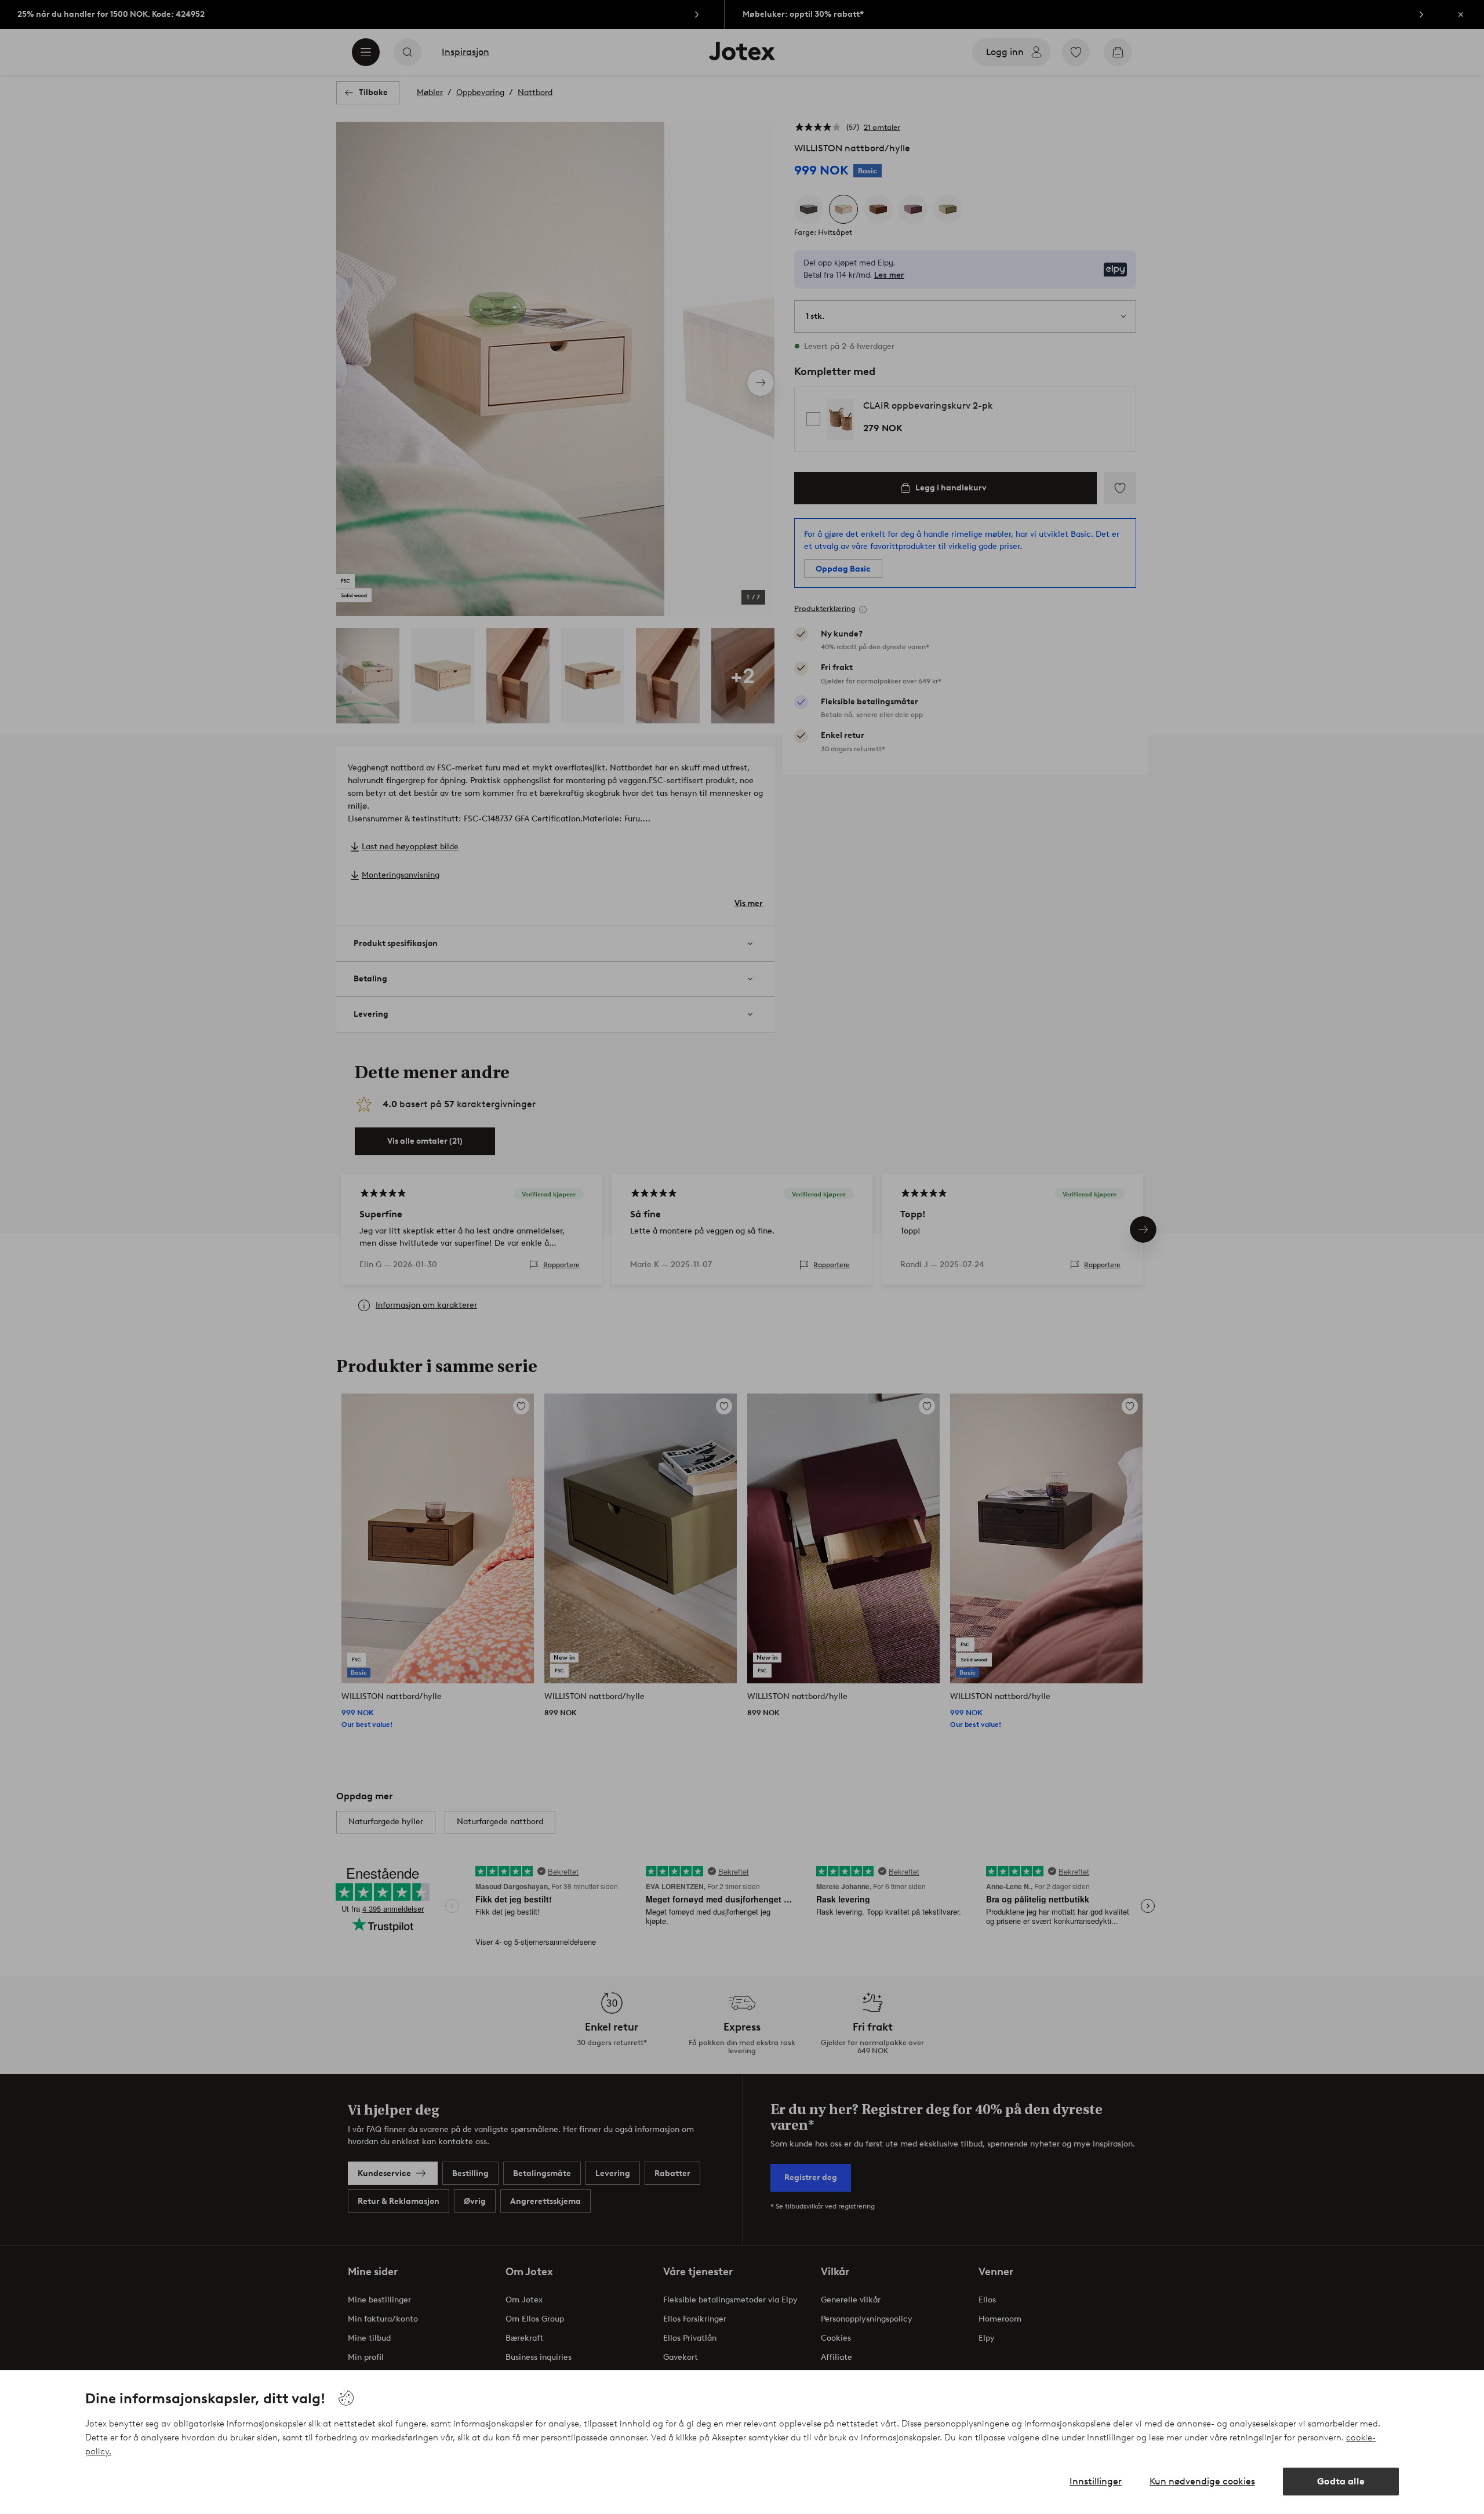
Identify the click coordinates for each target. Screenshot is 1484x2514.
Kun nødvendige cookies (1202, 2481)
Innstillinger (1096, 2481)
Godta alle (1341, 2481)
